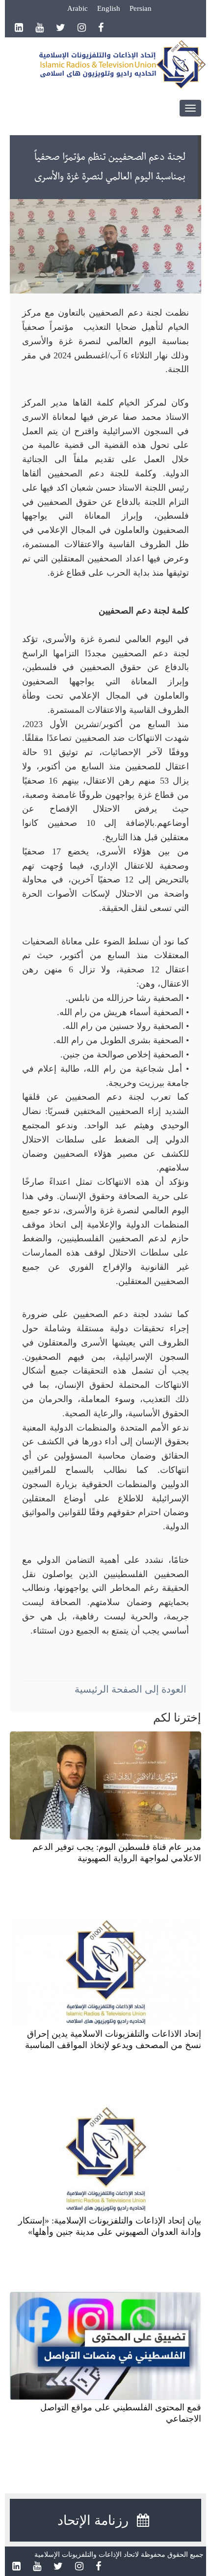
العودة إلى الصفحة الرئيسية (131, 1689)
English (109, 8)
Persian (141, 8)
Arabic (78, 8)
